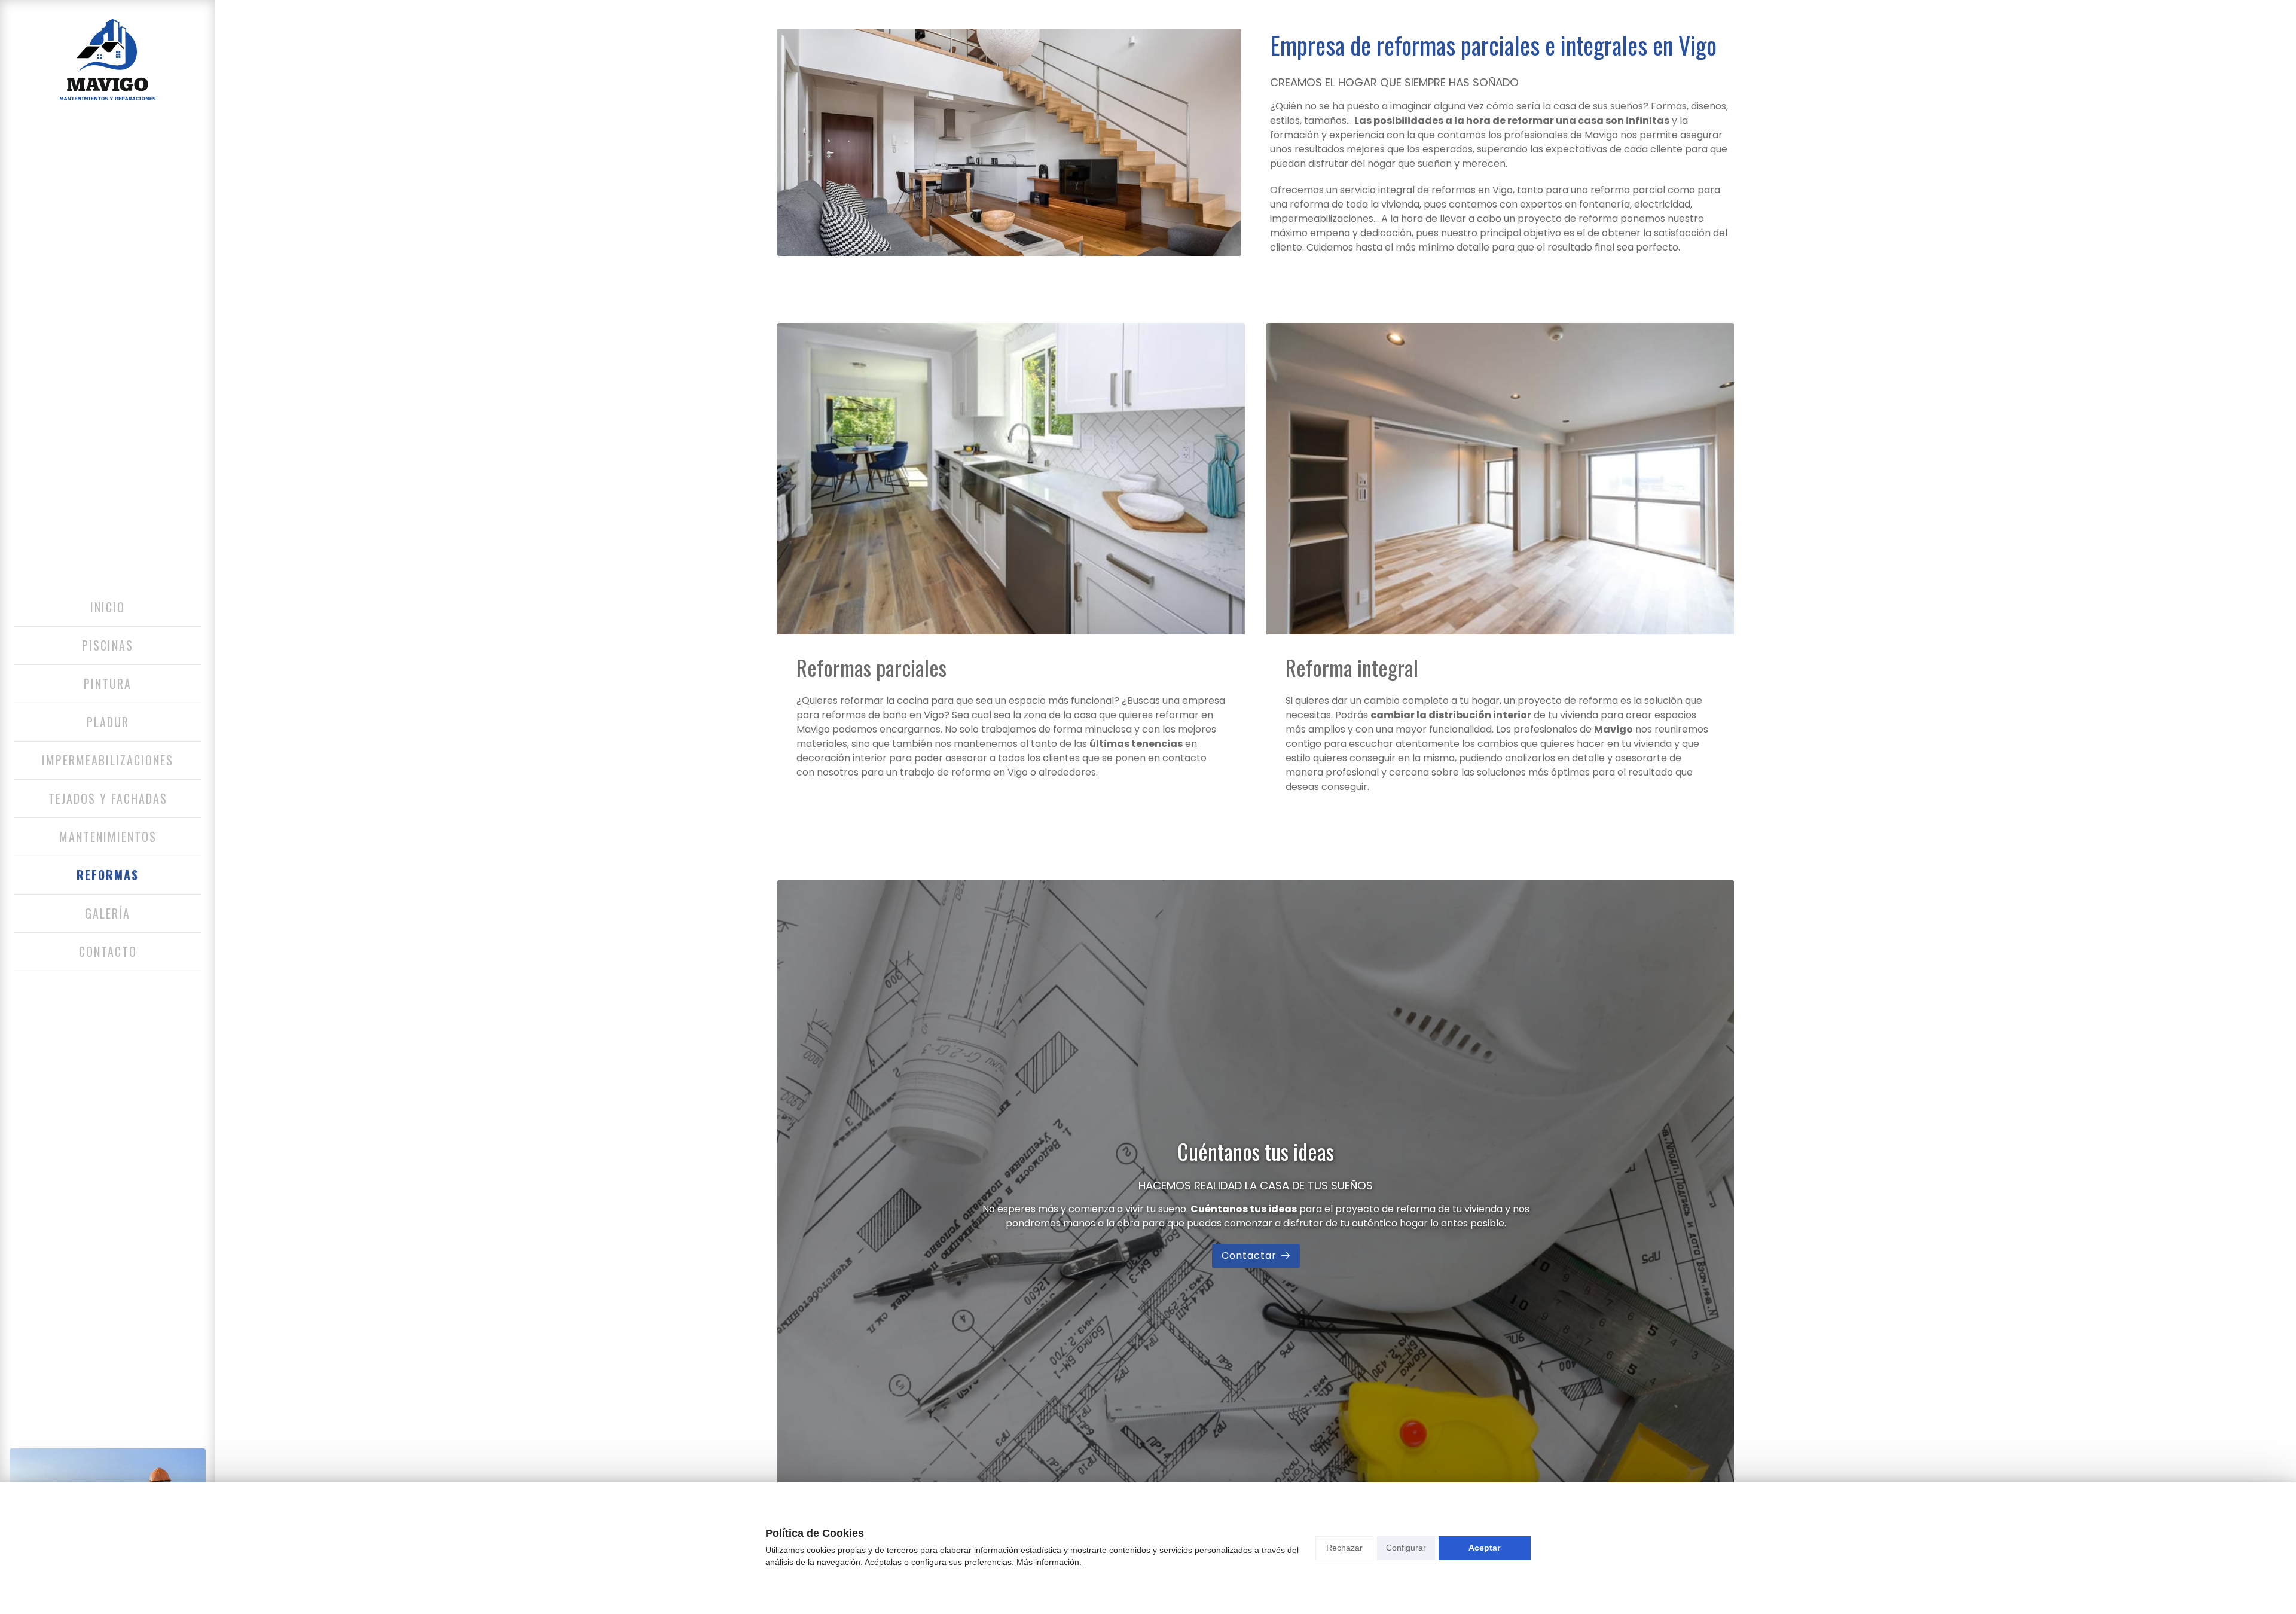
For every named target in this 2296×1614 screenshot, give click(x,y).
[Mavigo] (108, 60)
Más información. (1049, 1562)
